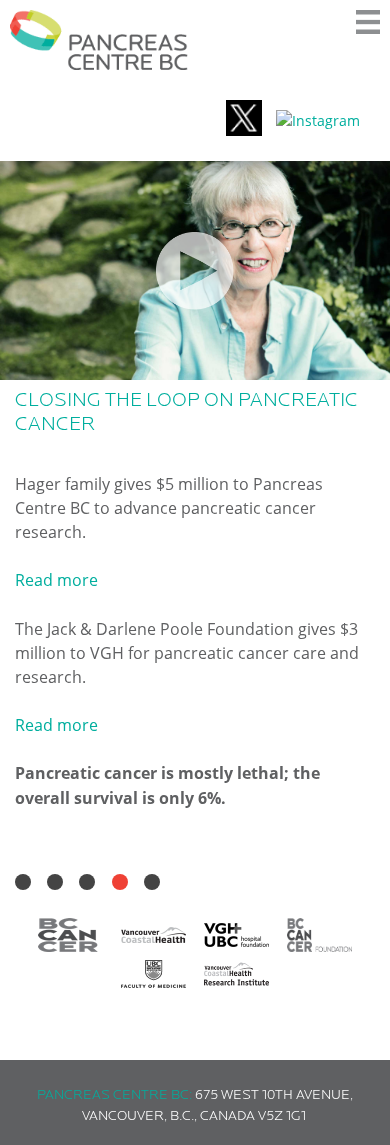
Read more (56, 580)
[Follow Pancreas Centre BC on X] (244, 120)
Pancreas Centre (99, 40)
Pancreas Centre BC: (114, 1095)
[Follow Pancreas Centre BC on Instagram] (318, 120)
